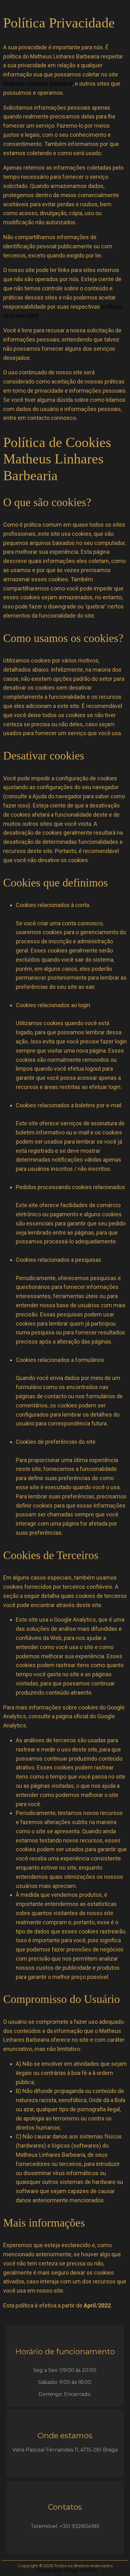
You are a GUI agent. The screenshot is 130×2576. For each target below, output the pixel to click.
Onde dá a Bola (107, 2100)
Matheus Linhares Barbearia (38, 84)
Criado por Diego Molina (67, 2570)
